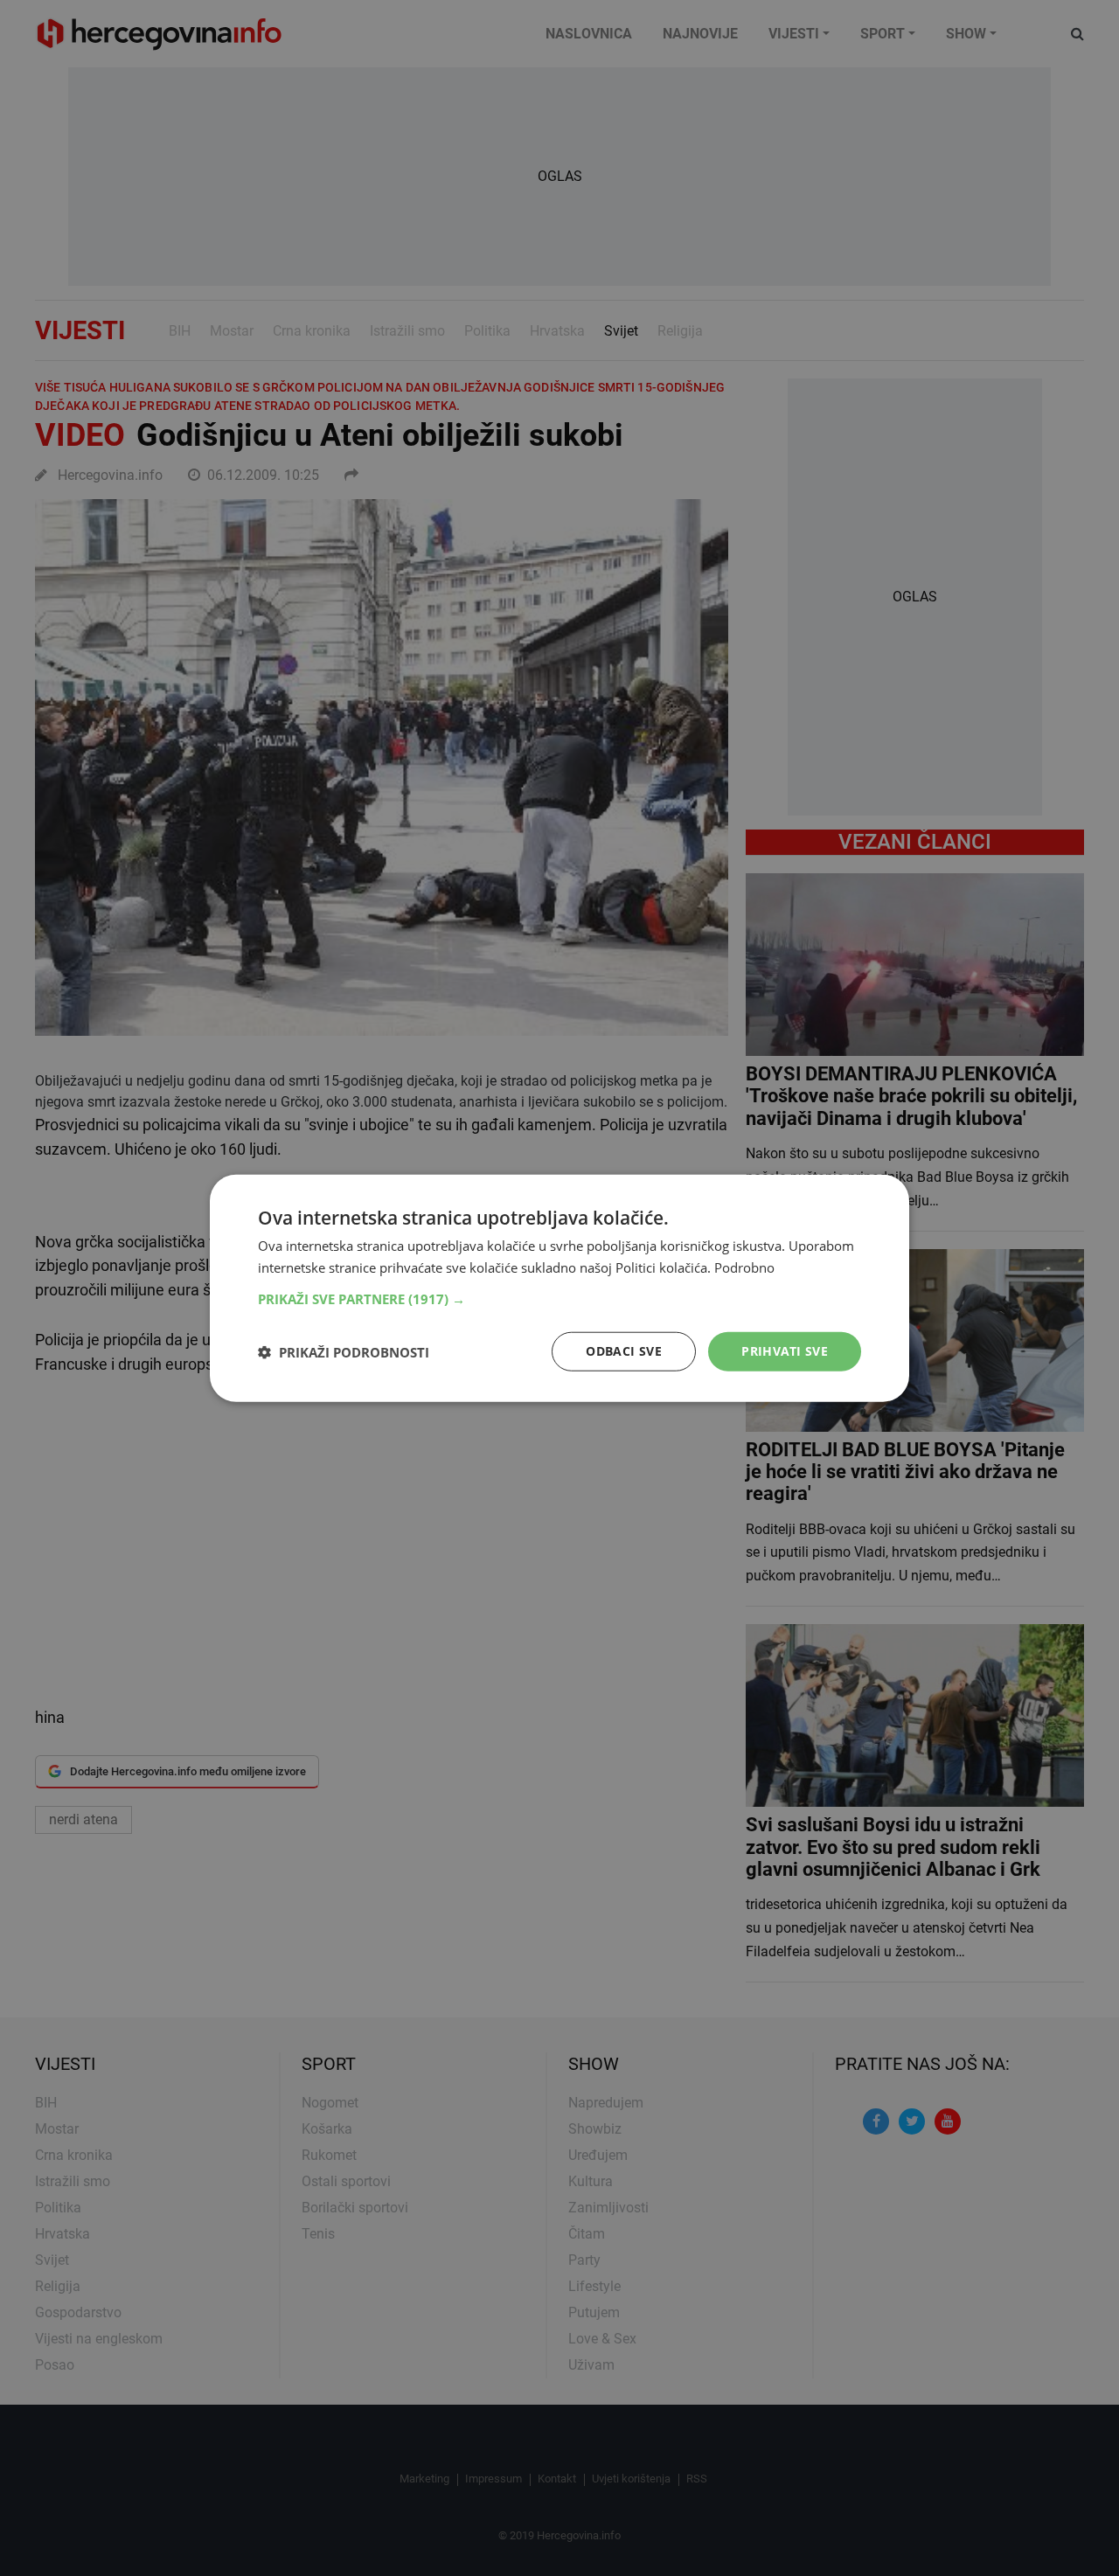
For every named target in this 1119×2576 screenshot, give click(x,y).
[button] (559, 1299)
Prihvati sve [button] (785, 1351)
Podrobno (744, 1267)
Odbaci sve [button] (624, 1351)
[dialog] (559, 1288)
